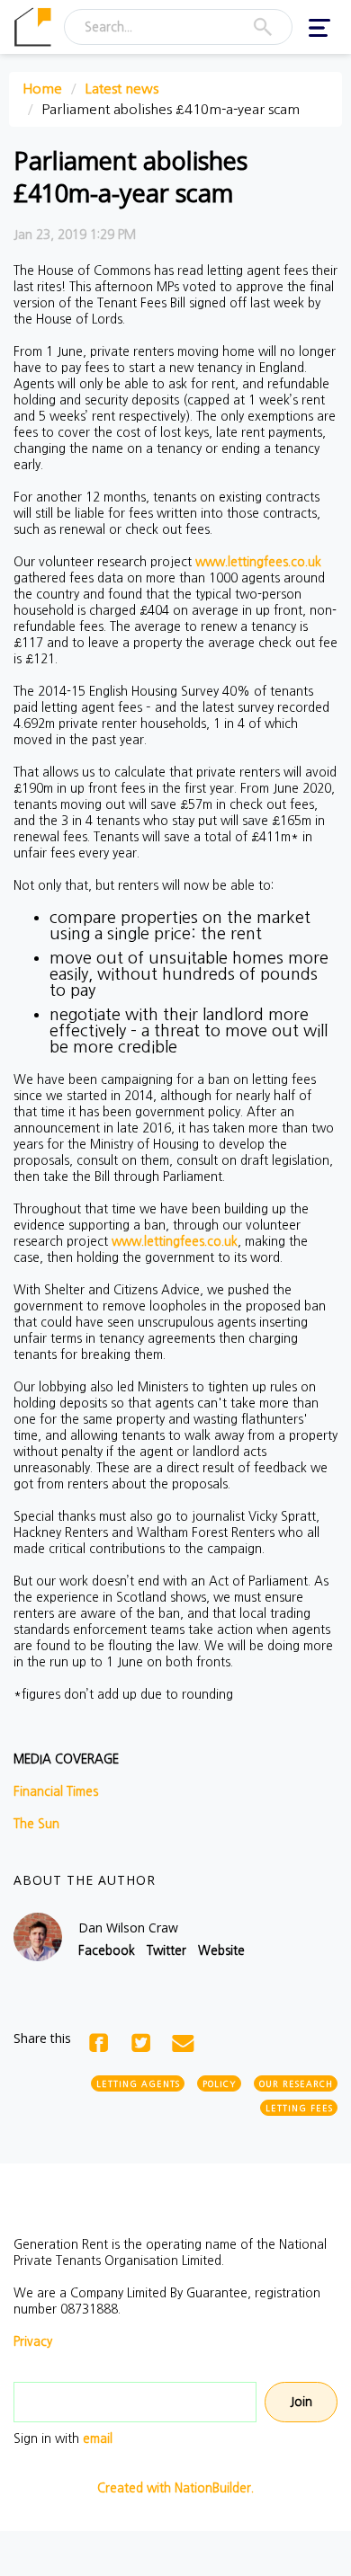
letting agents (138, 2084)
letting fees (299, 2108)
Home (42, 89)
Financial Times (56, 1791)
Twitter (166, 1950)
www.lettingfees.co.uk (258, 562)
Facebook (107, 1950)
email (98, 2438)
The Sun (36, 1824)
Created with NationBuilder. (175, 2488)
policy (220, 2084)
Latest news (121, 89)
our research (296, 2084)
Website (221, 1950)
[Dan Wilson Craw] (38, 1937)
